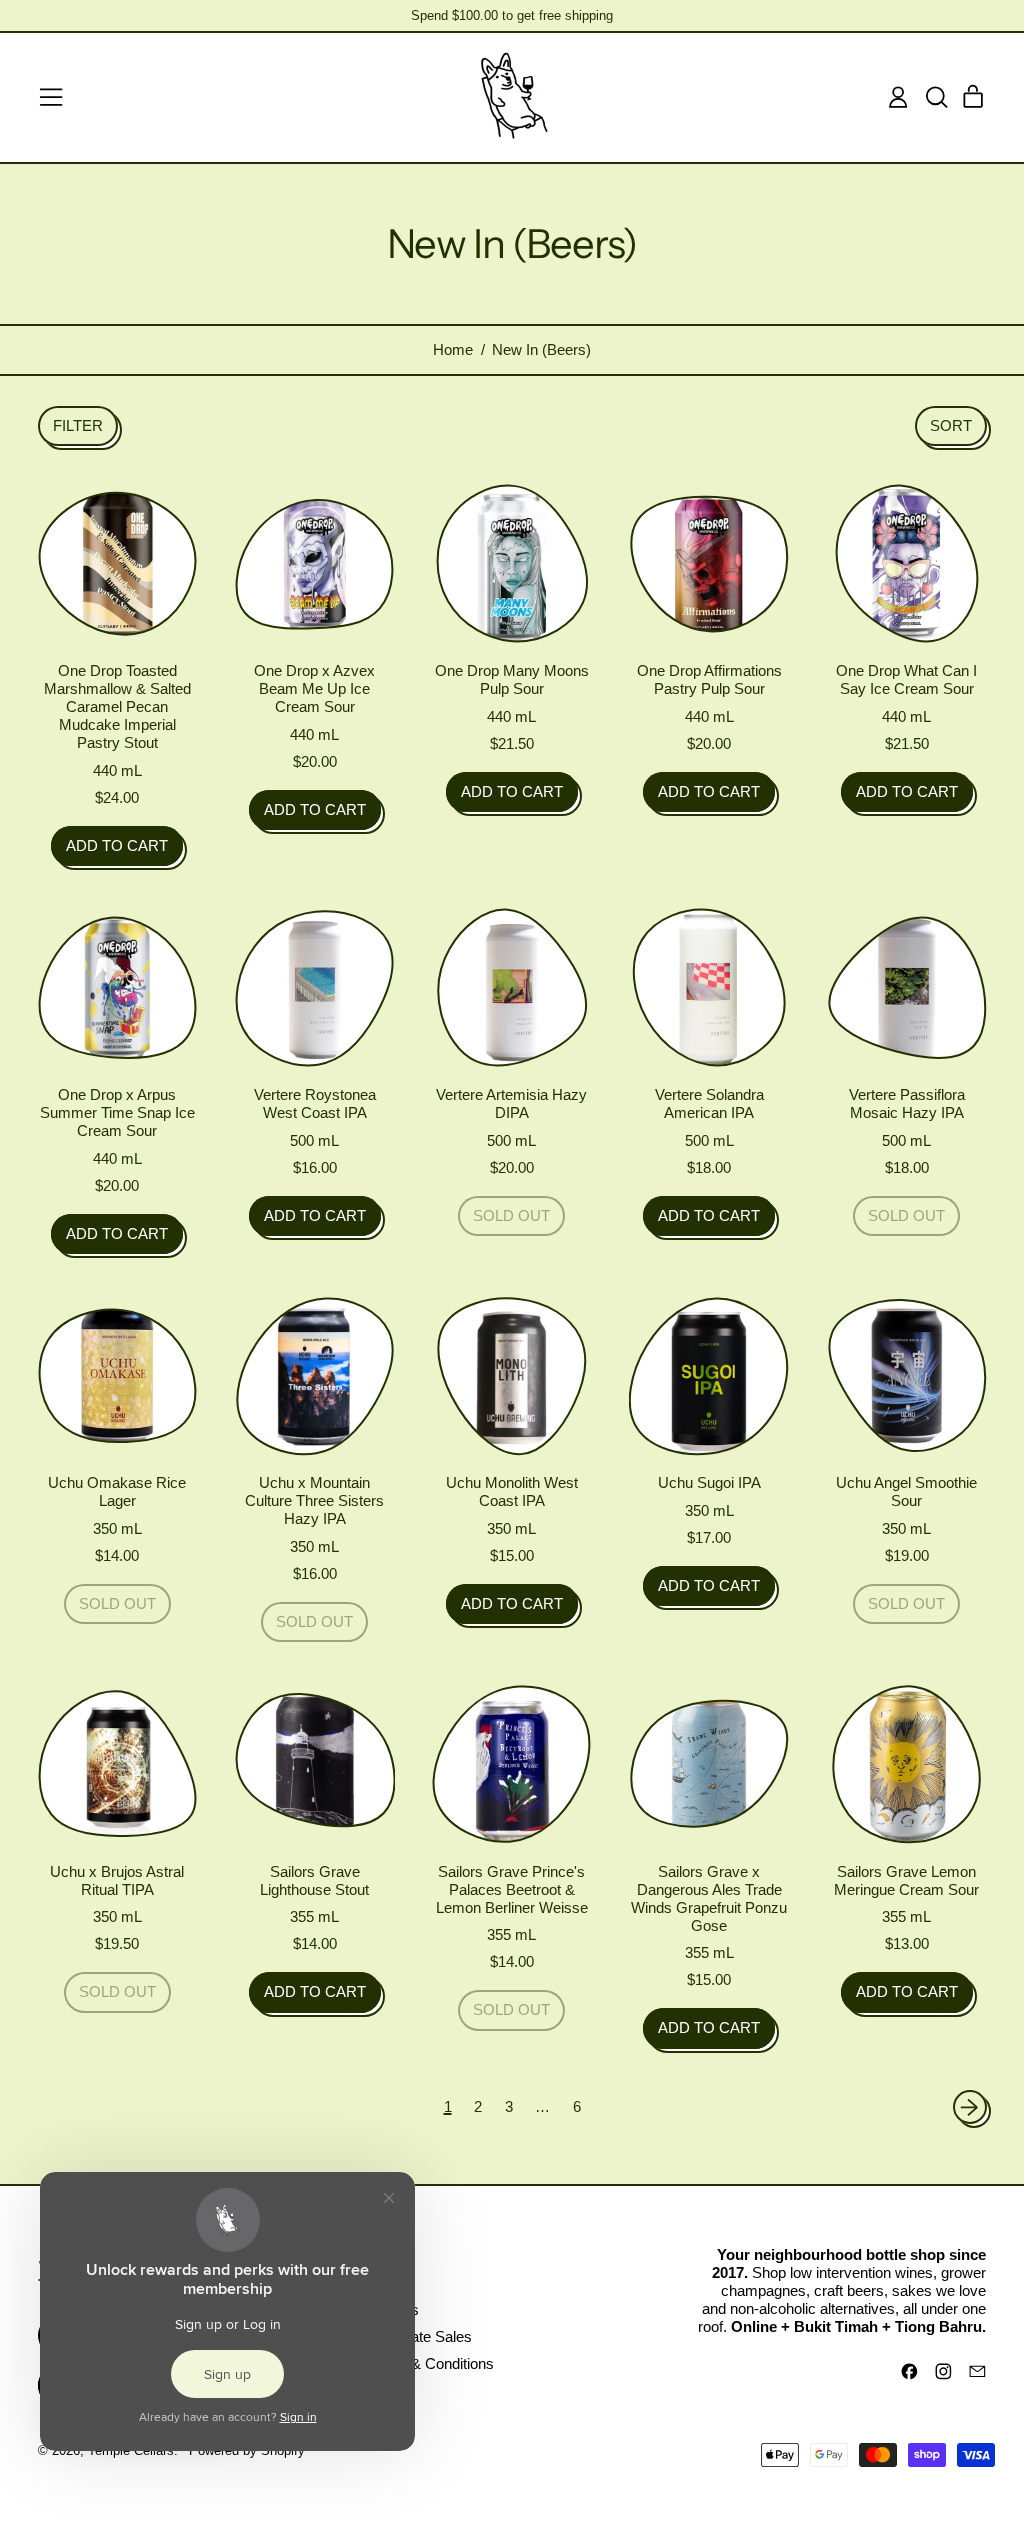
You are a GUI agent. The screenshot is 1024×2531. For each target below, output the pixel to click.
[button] (936, 97)
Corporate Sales (419, 2336)
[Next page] (970, 2107)
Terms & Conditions (430, 2363)
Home (453, 349)
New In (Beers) (541, 349)
